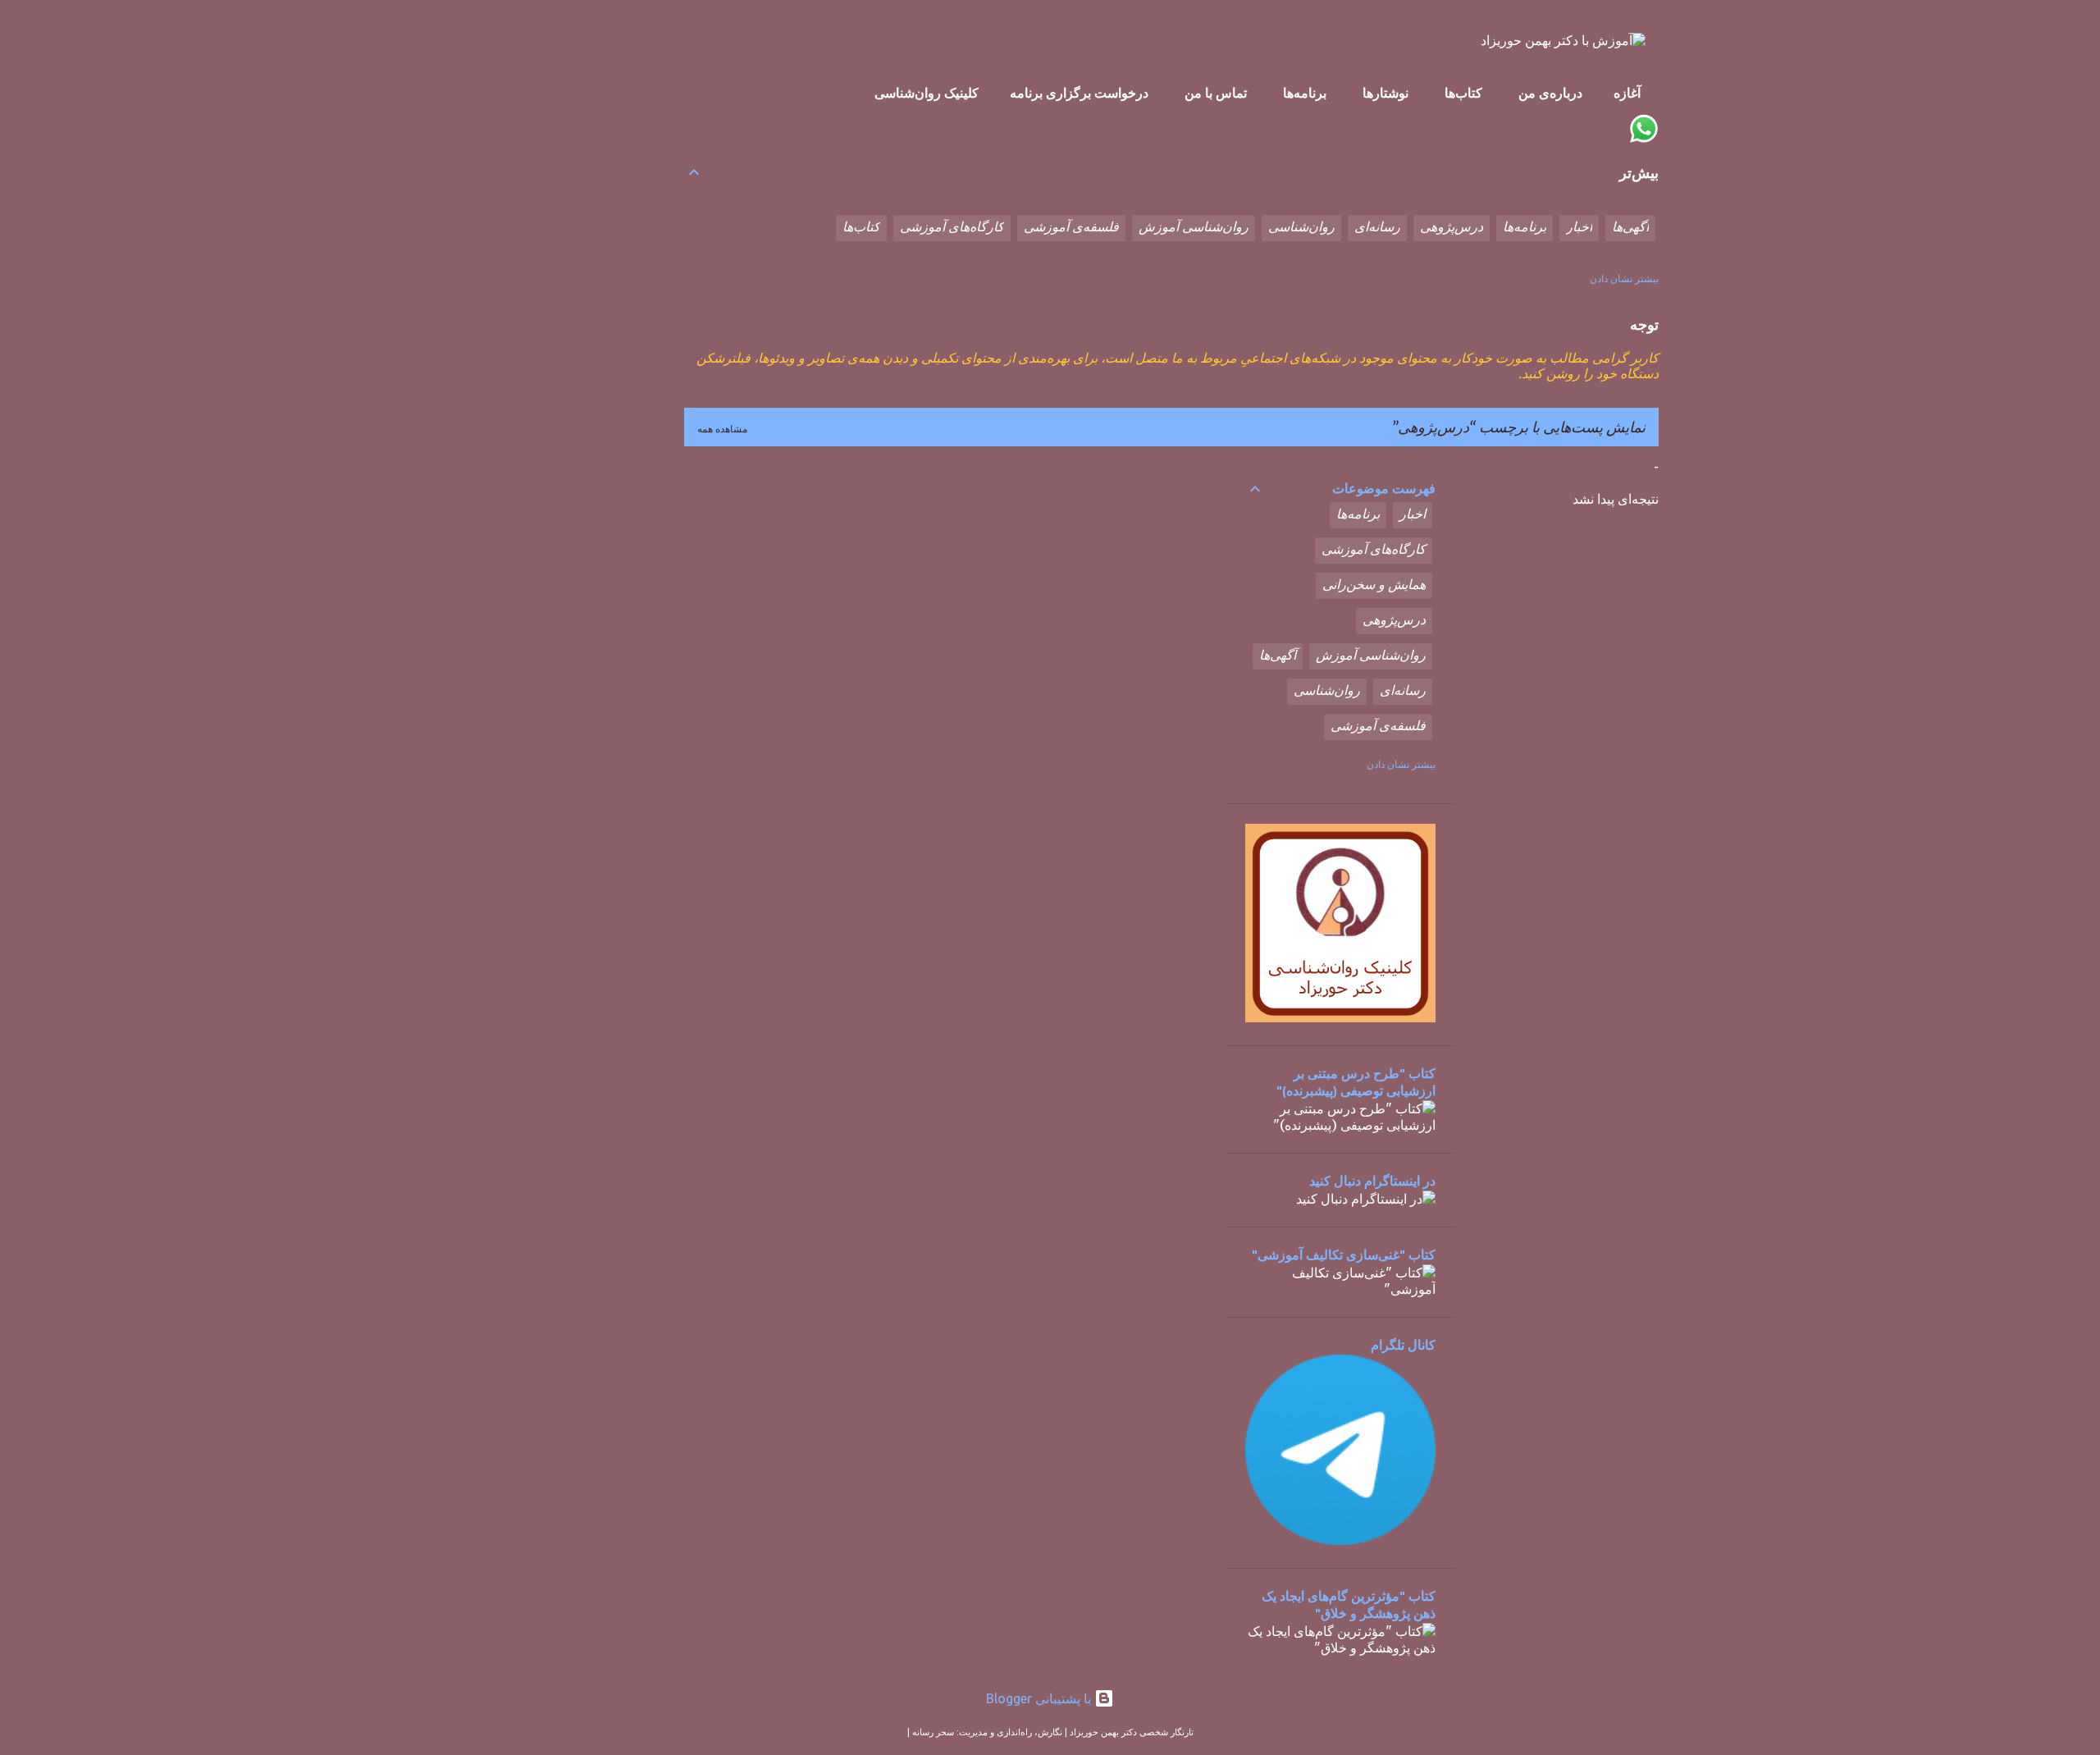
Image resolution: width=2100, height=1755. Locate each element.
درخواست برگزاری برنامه (1079, 94)
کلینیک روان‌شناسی (927, 94)
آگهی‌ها (1630, 228)
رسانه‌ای (1377, 228)
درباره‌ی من (1550, 94)
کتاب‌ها (1463, 94)
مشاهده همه (722, 429)
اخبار (1579, 228)
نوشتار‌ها (1386, 94)
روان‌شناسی (1301, 228)
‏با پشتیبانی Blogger (1040, 1698)
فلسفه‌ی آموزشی (1071, 228)
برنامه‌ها (1305, 94)
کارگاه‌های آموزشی (952, 228)
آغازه (1627, 94)
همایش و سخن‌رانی (1374, 586)
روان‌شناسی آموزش (1194, 228)
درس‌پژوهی (1452, 228)
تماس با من (1216, 94)
